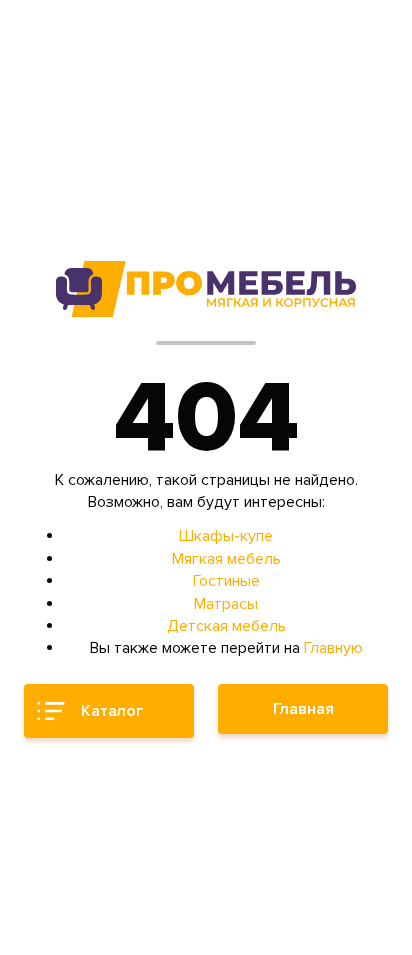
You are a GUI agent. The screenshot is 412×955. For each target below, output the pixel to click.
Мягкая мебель (226, 559)
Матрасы (226, 604)
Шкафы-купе (226, 536)
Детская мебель (226, 626)
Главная (303, 709)
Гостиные (226, 581)
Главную (333, 648)
